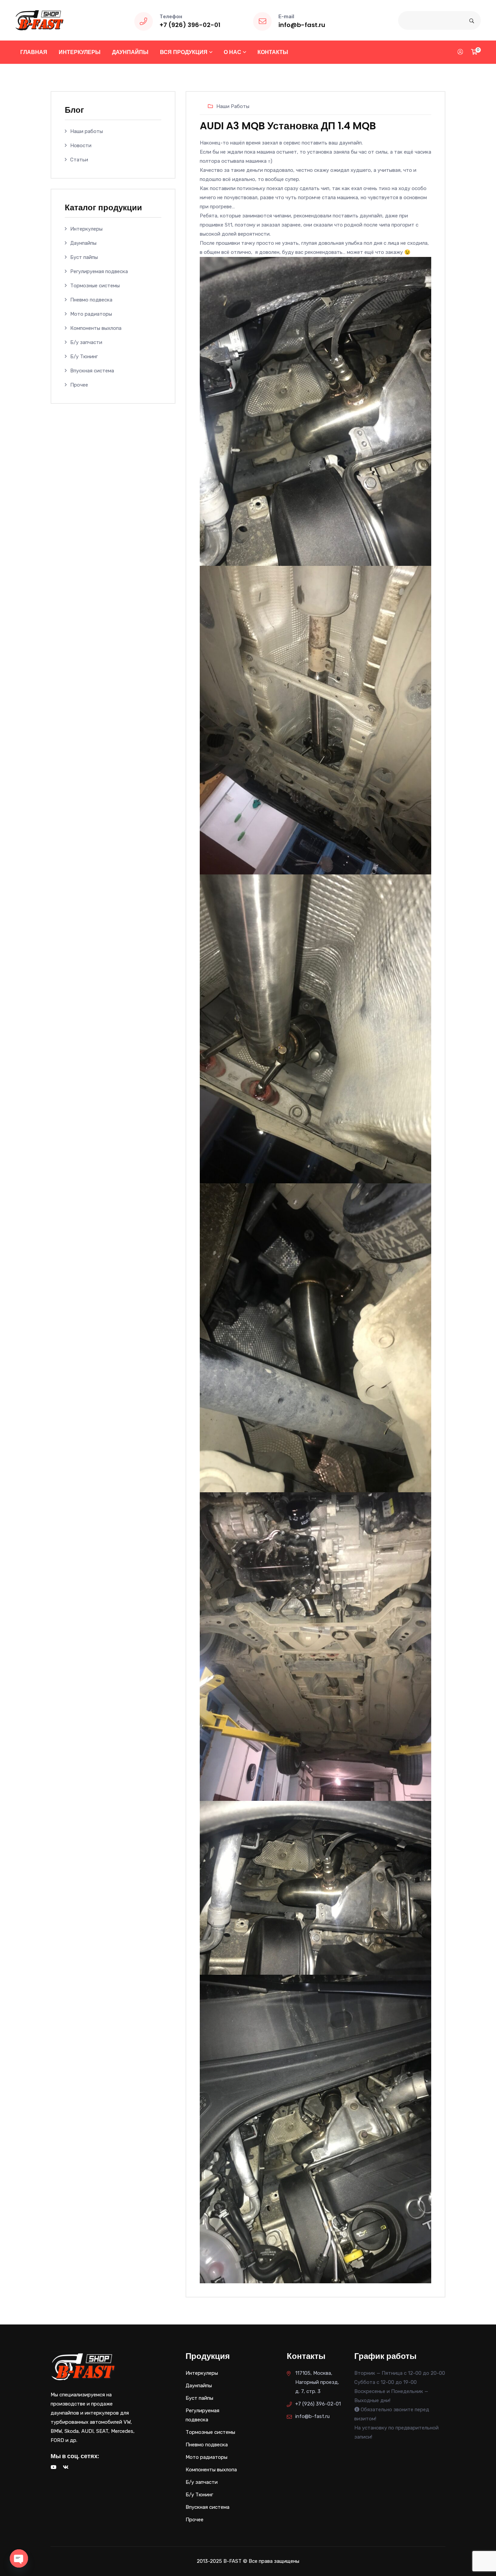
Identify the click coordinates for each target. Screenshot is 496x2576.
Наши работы (87, 131)
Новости (81, 146)
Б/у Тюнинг (84, 357)
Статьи (79, 160)
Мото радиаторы (91, 314)
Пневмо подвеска (91, 300)
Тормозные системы (95, 286)
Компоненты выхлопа (96, 328)
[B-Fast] (39, 20)
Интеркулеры (80, 52)
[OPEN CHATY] (19, 2558)
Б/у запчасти (86, 342)
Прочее (79, 385)
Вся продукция (184, 52)
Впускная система (92, 371)
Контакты (273, 52)
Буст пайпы (84, 257)
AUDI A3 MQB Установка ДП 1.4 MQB (288, 126)
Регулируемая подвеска (99, 271)
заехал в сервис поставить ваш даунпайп (312, 143)
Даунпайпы (130, 52)
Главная (34, 52)
